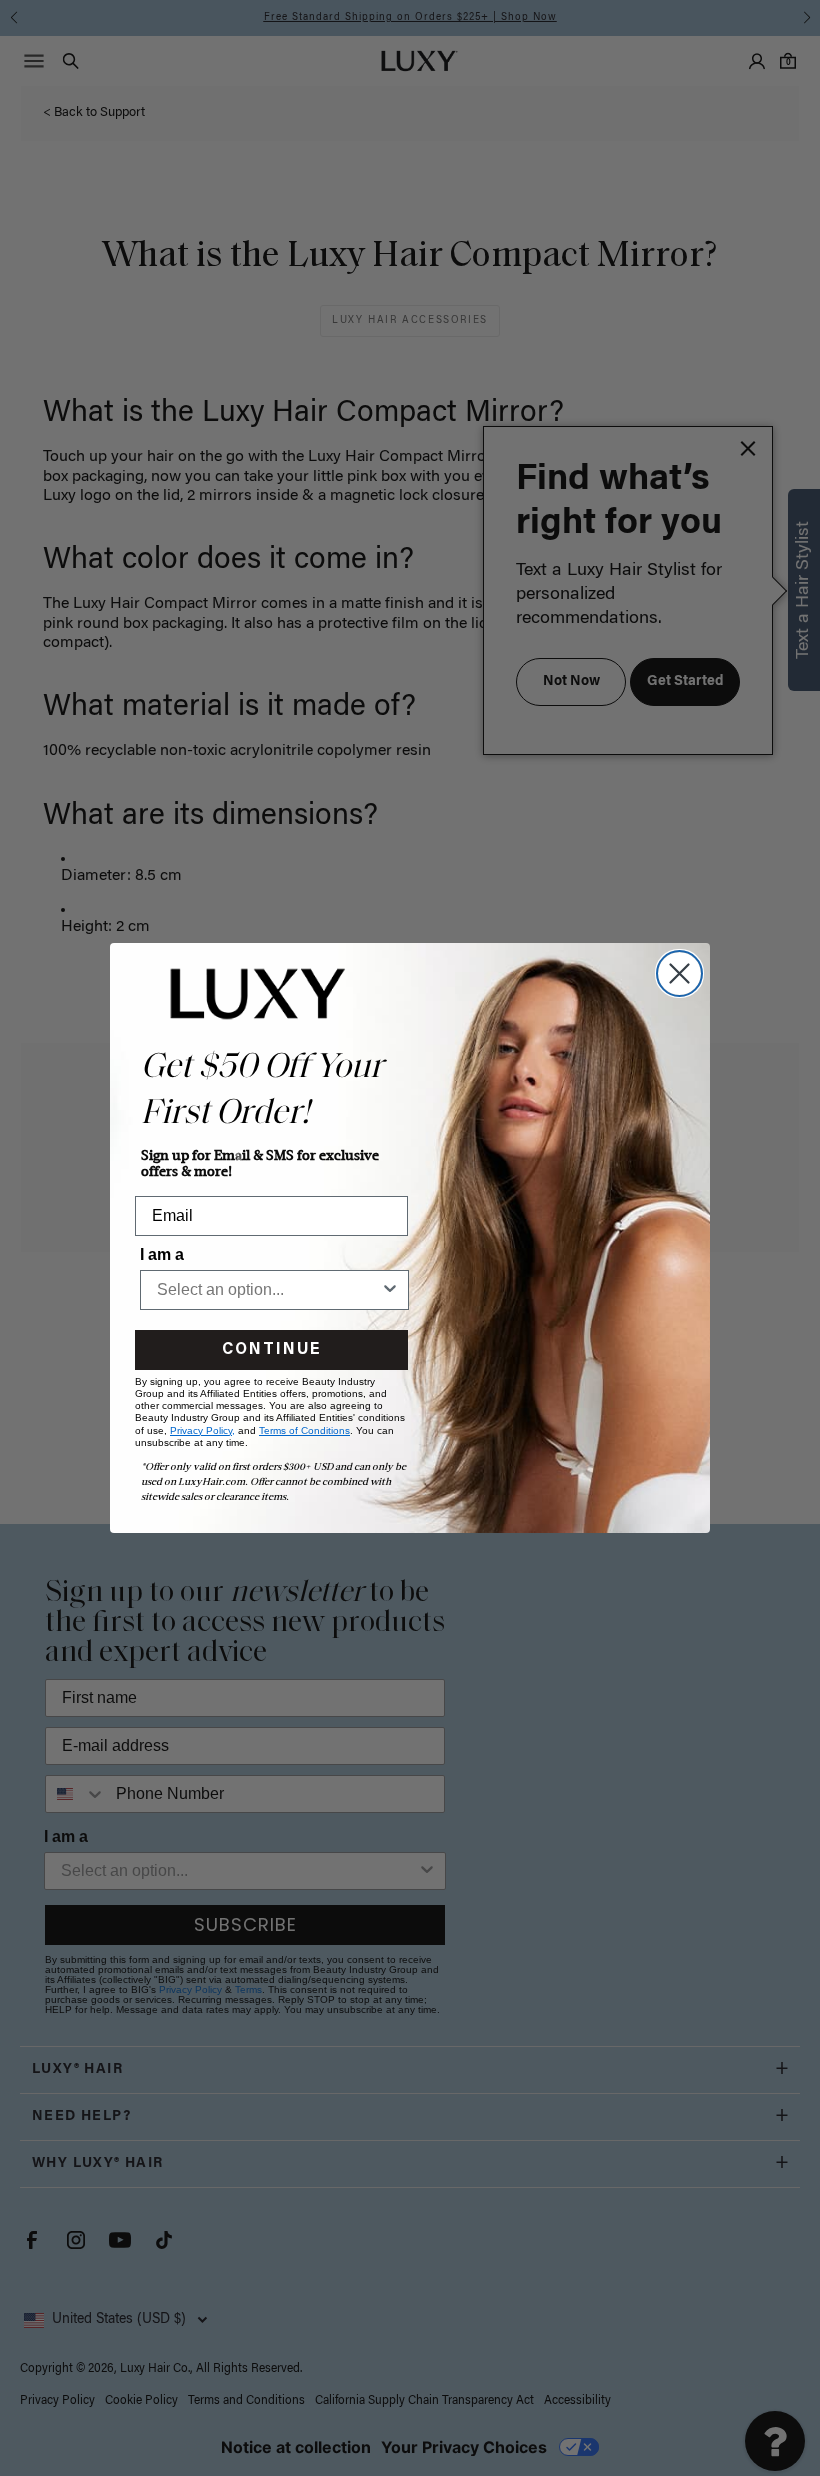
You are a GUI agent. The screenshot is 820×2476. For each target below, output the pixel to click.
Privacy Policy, (202, 1430)
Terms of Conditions (304, 1430)
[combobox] (268, 1290)
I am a (162, 1254)
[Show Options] (390, 1290)
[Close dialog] (679, 973)
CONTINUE (271, 1350)
